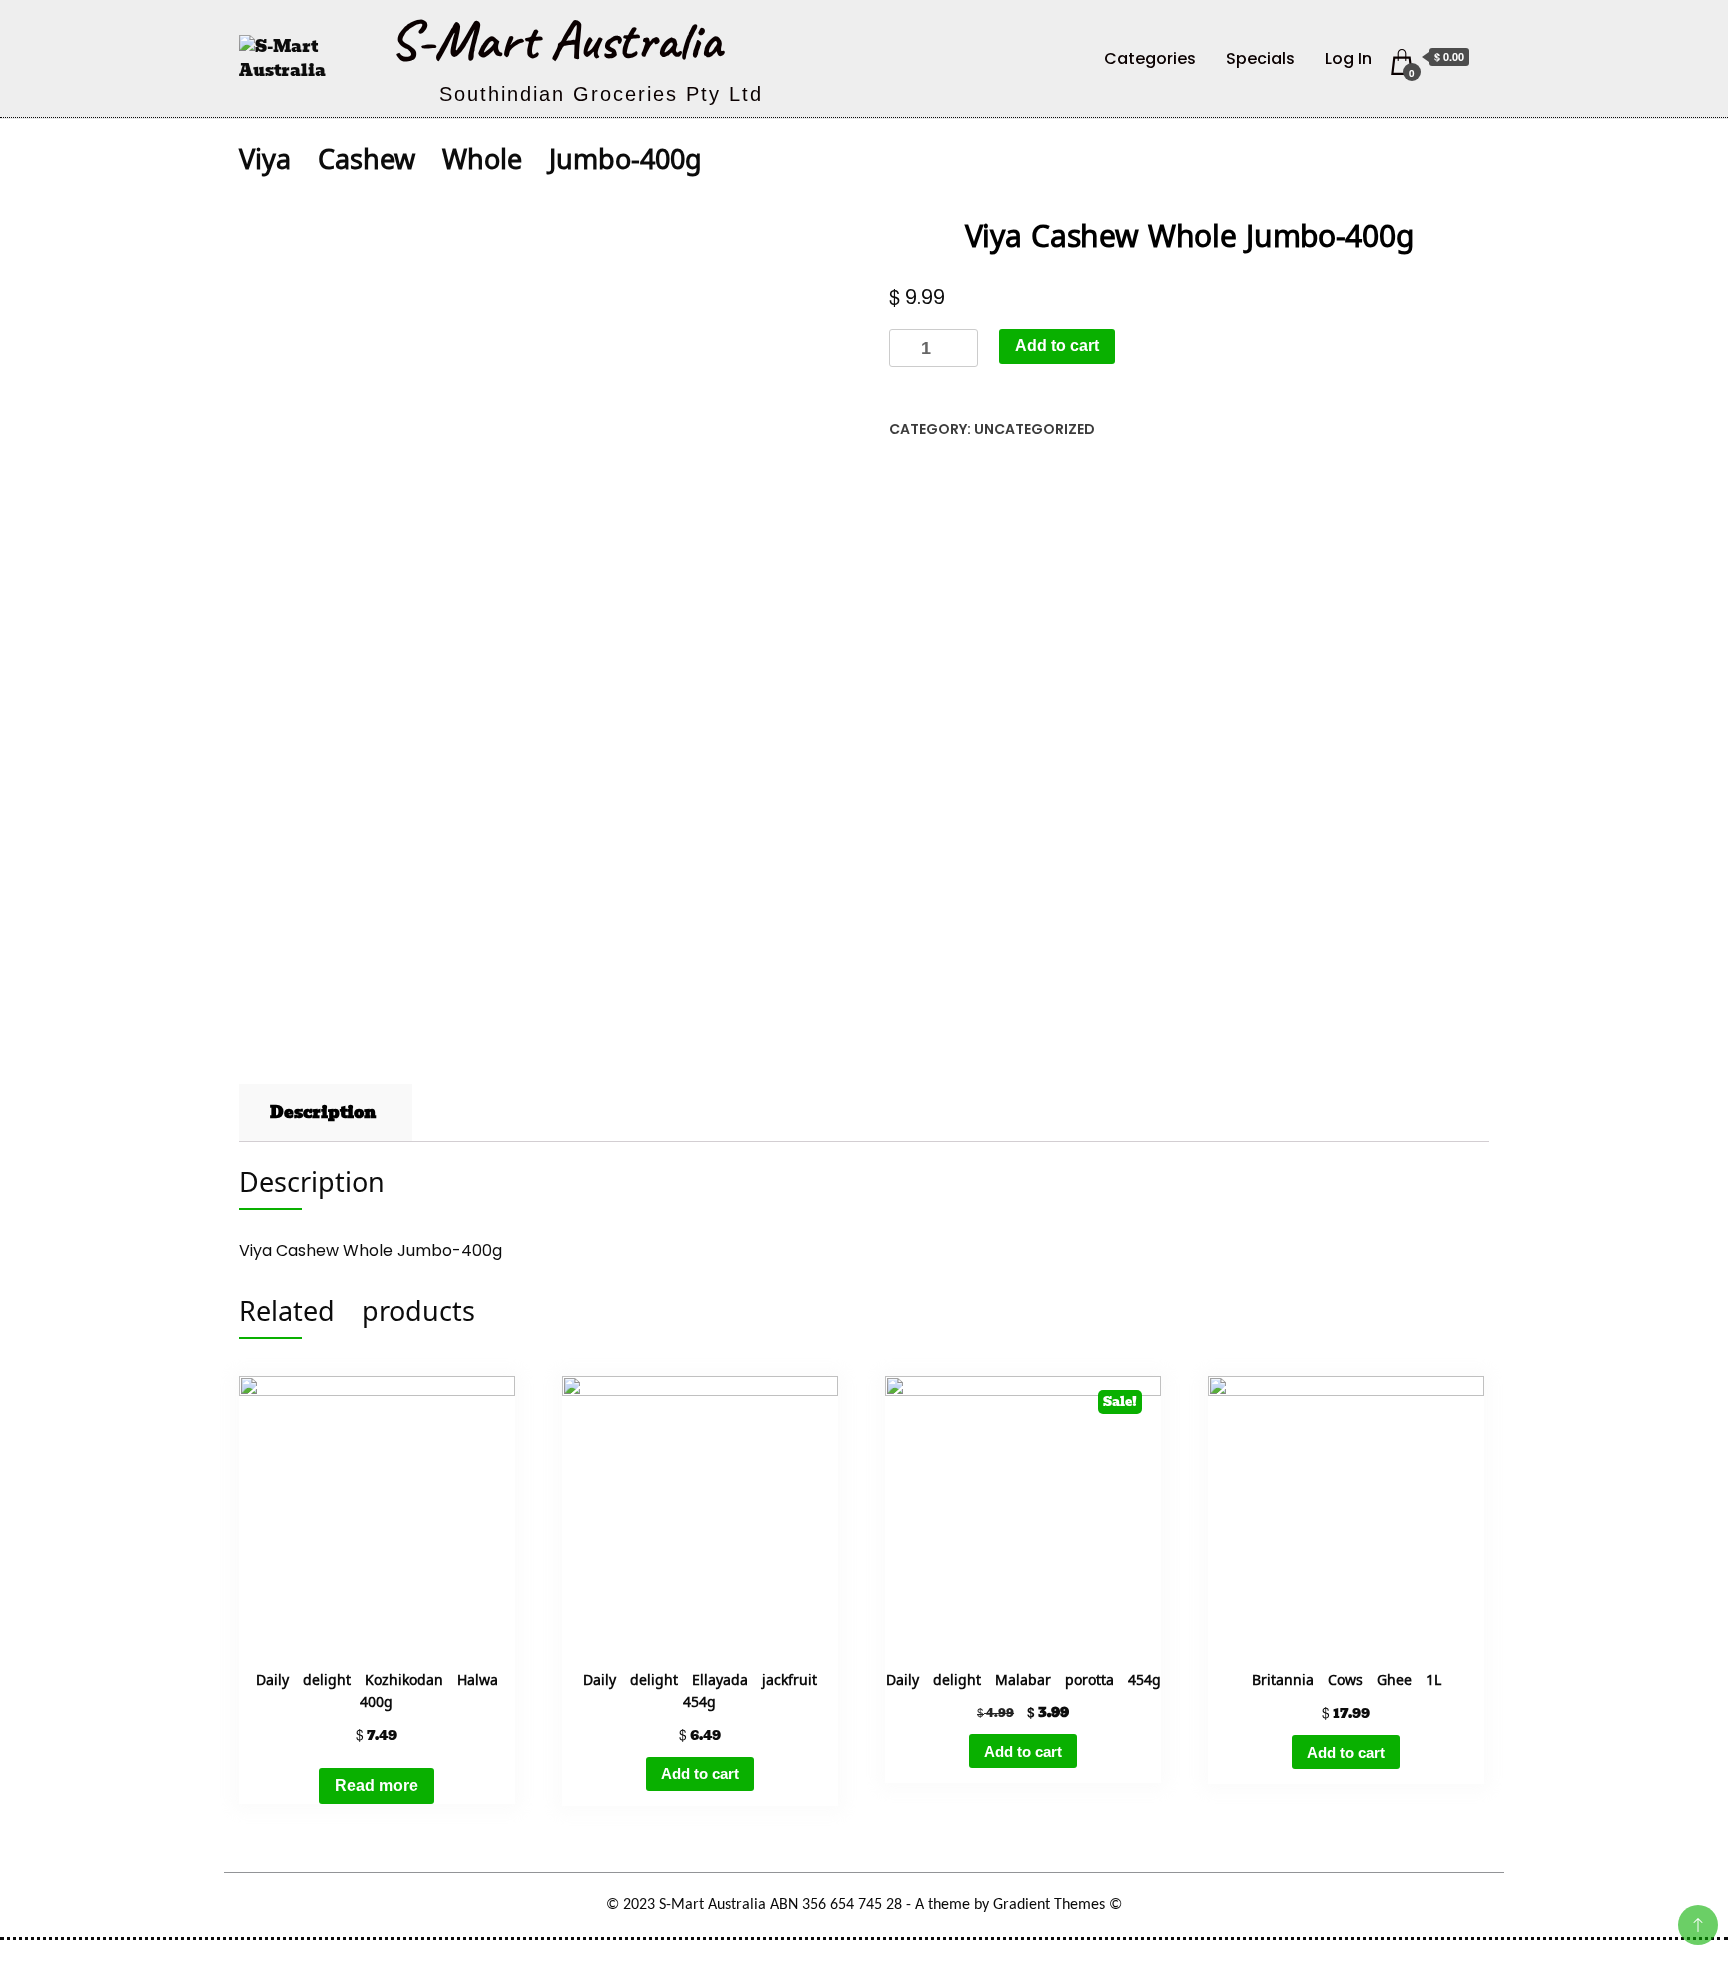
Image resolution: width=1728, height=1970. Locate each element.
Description (323, 1112)
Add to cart (1057, 345)
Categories (1150, 58)
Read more (376, 1785)
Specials (1260, 58)
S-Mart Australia (555, 40)
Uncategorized (1034, 429)
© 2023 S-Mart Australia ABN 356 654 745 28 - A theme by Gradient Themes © (864, 1905)
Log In (1348, 58)
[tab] (323, 1113)
